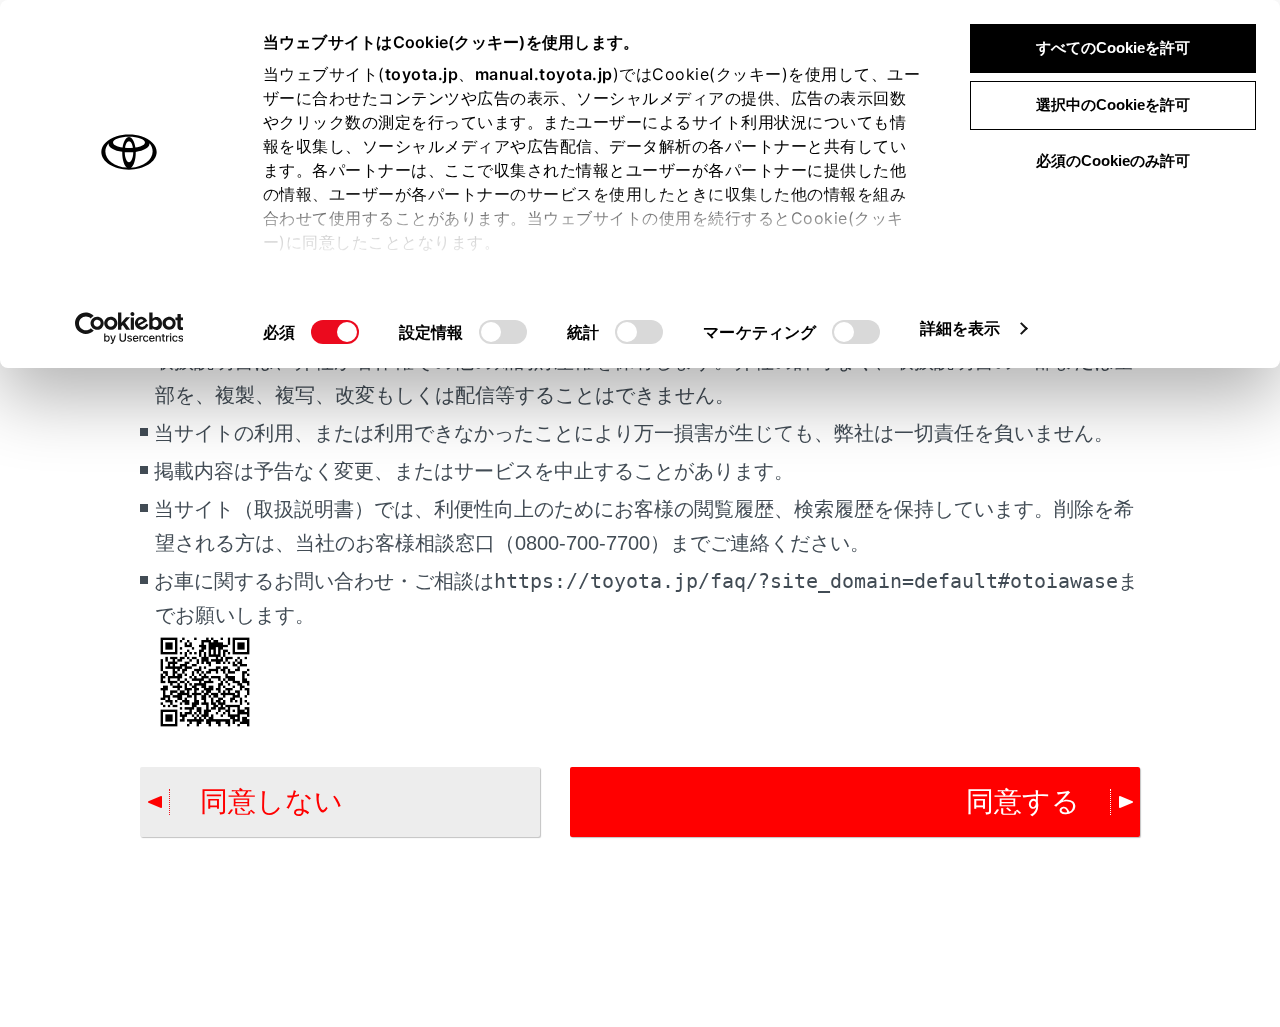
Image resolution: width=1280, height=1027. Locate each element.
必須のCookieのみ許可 (1113, 160)
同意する (1023, 801)
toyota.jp (422, 74)
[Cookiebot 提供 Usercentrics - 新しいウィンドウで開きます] (129, 328)
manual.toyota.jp (544, 74)
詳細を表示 (960, 328)
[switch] (503, 332)
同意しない (271, 801)
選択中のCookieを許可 (1113, 104)
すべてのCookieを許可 (1113, 47)
